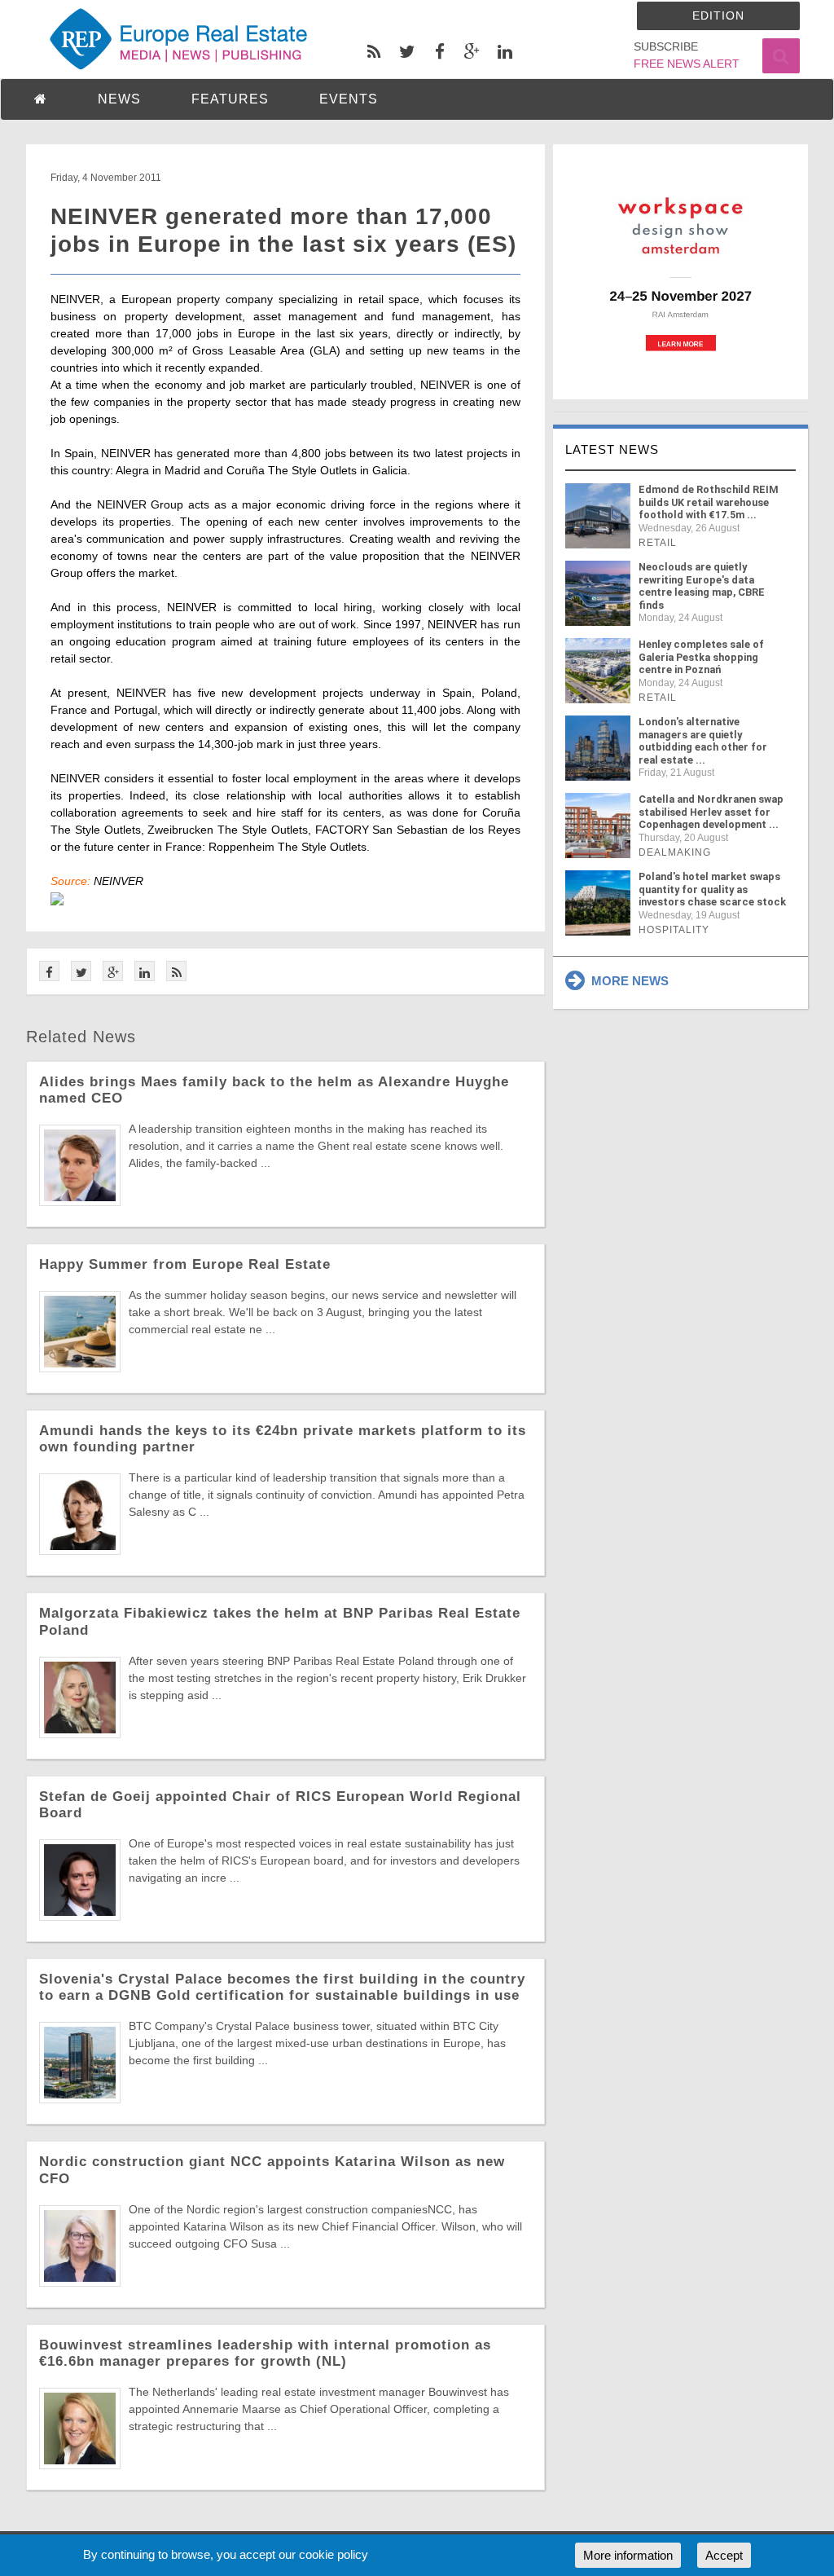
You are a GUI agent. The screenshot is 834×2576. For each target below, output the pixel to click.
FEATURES (230, 99)
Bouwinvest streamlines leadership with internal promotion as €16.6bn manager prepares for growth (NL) (265, 2353)
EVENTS (349, 99)
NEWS (119, 99)
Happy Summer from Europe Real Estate (185, 1264)
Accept (724, 2555)
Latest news (612, 449)
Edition (718, 15)
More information (628, 2555)
